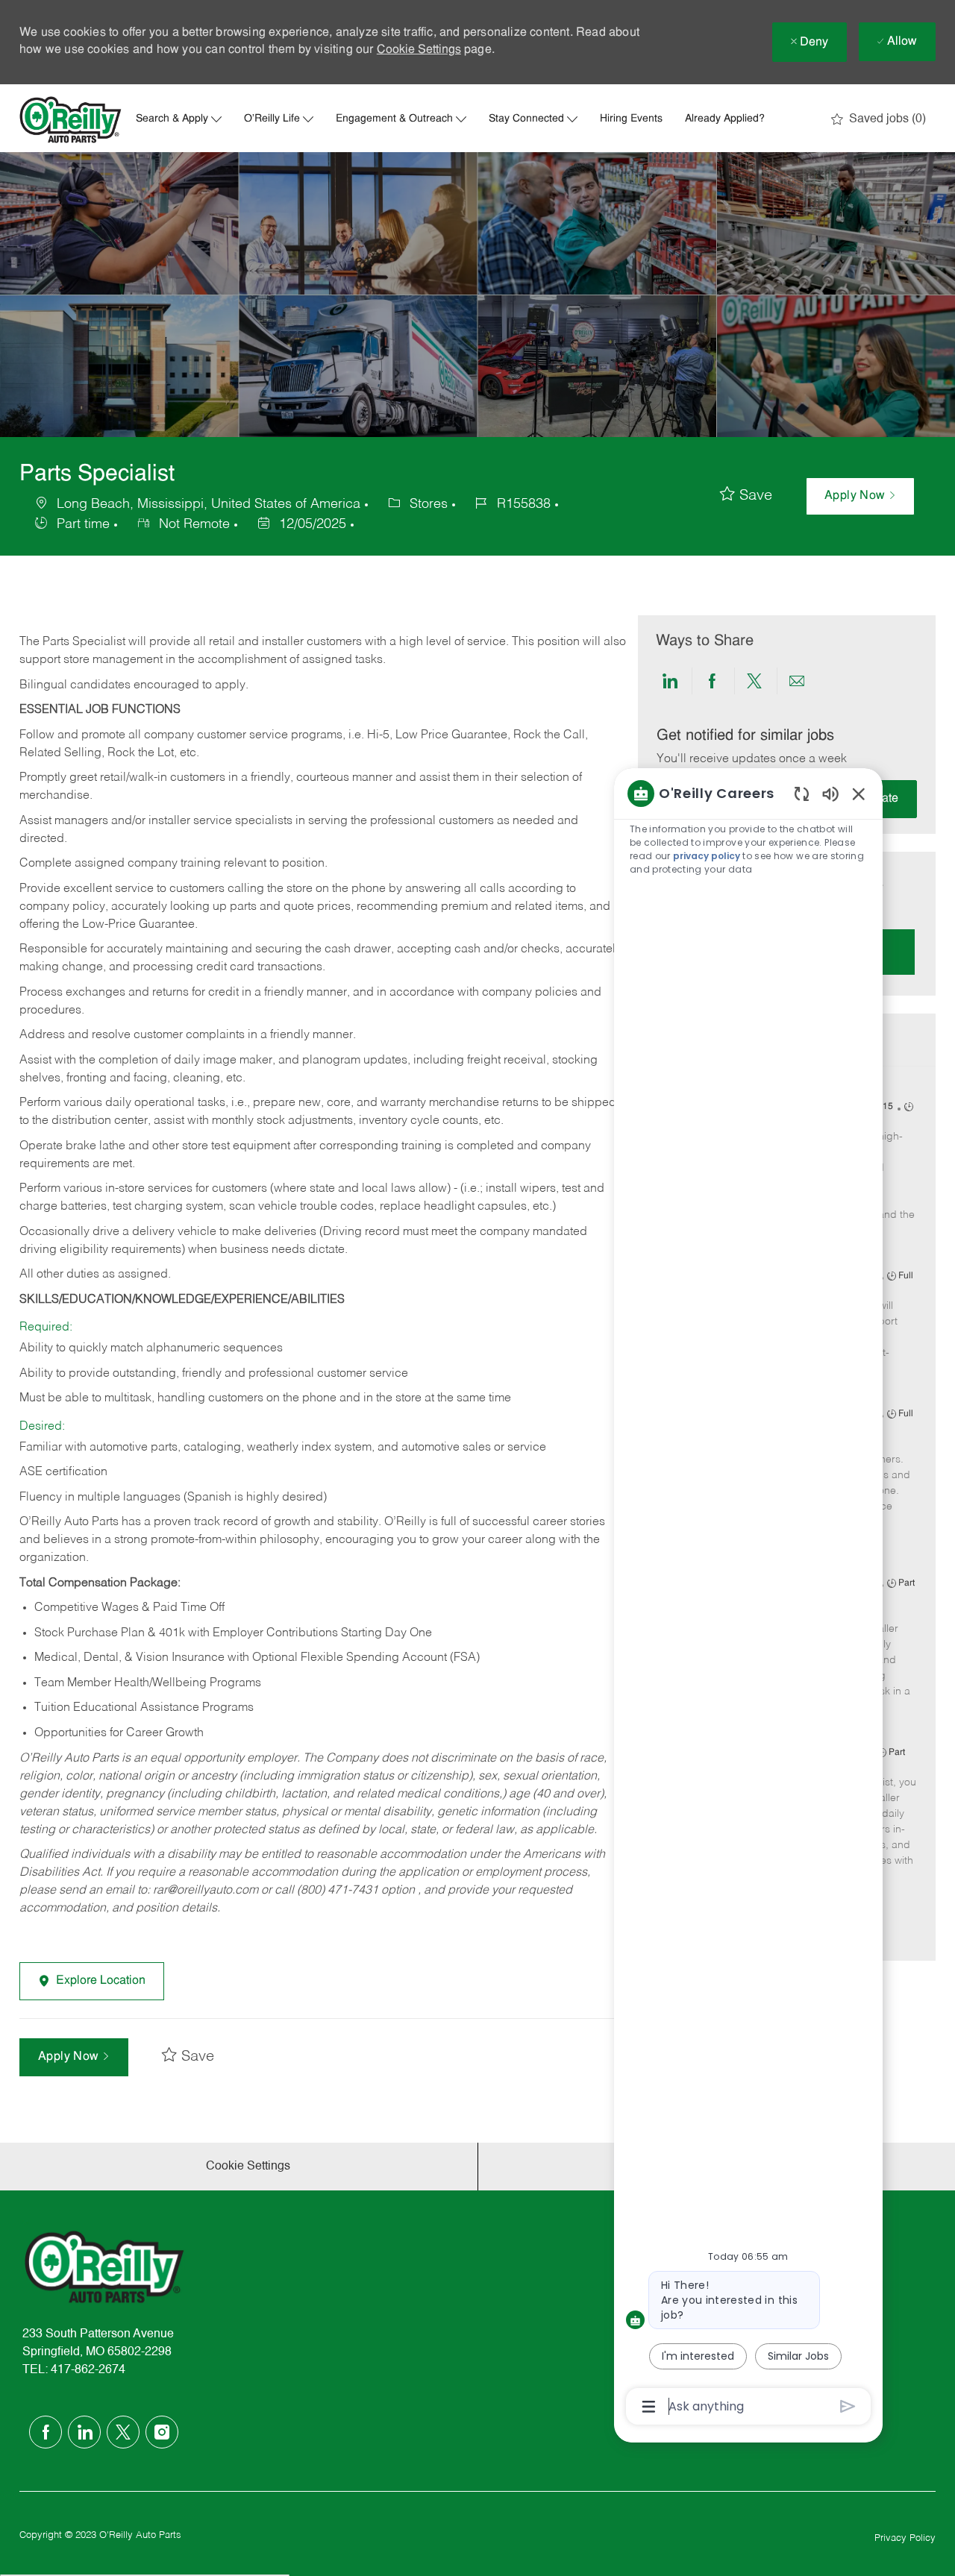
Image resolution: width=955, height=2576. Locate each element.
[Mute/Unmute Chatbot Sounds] (830, 793)
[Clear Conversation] (802, 793)
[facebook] (46, 2432)
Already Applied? (725, 119)
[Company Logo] (71, 120)
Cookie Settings (419, 50)
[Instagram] (162, 2432)
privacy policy (707, 856)
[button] (860, 496)
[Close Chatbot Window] (859, 794)
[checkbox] (746, 496)
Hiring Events (631, 119)
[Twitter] (123, 2432)
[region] (748, 1599)
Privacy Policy (905, 2538)
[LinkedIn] (84, 2432)
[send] (848, 2406)
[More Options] (649, 2407)
